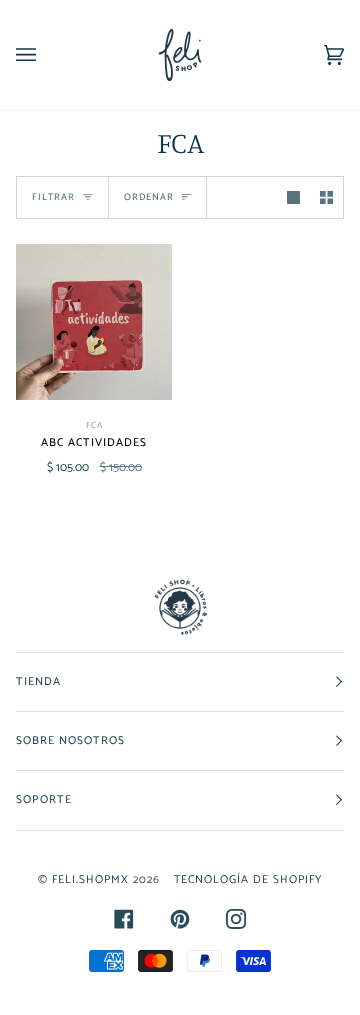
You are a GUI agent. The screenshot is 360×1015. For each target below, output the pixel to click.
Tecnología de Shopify (248, 879)
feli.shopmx (90, 879)
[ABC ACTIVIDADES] (94, 322)
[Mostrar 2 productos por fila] (326, 197)
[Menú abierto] (46, 55)
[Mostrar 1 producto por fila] (293, 197)
